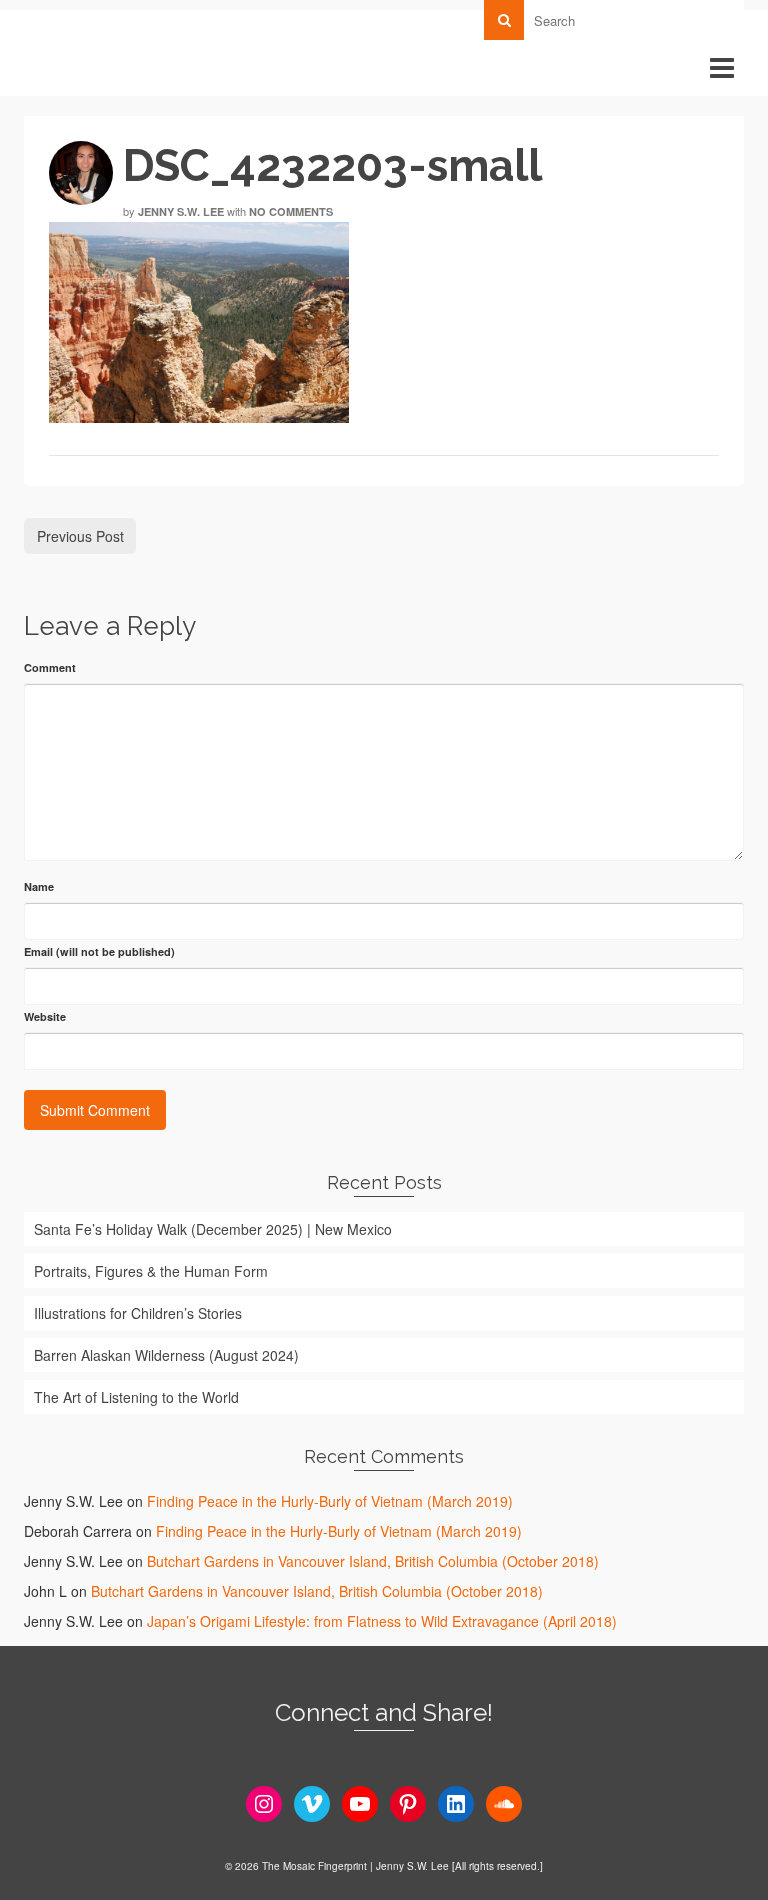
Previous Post (80, 536)
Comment (50, 667)
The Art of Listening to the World (136, 1397)
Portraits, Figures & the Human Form (151, 1271)
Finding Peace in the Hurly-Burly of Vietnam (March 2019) (330, 1501)
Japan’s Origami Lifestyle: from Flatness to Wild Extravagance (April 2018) (382, 1621)
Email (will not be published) (99, 951)
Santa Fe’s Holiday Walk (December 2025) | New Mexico (213, 1229)
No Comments (291, 211)
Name (39, 886)
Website (45, 1016)
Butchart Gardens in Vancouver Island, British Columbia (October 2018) (373, 1561)
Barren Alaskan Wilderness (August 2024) (166, 1355)
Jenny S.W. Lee (181, 211)
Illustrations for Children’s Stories (138, 1313)
